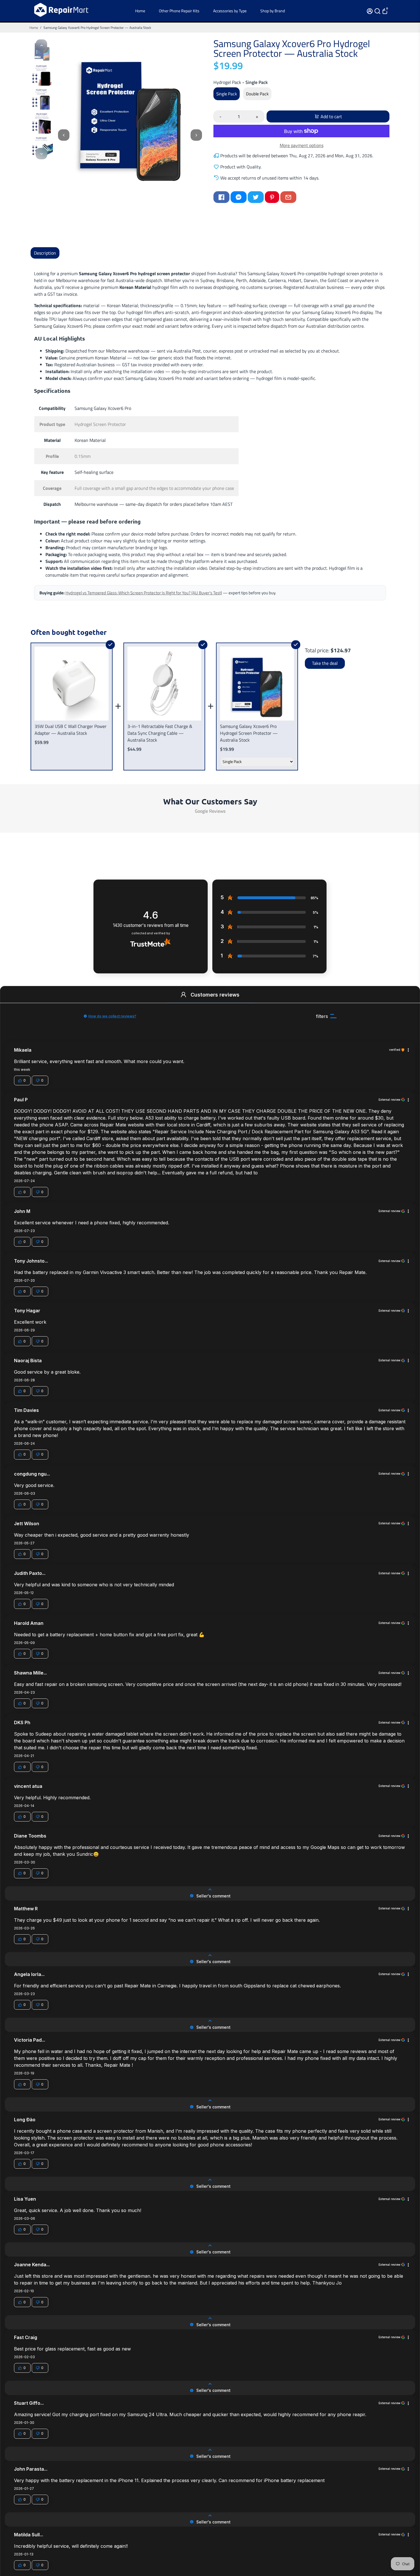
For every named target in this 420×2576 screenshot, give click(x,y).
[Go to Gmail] (288, 197)
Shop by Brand (273, 11)
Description (45, 253)
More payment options (302, 145)
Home (140, 11)
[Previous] (41, 45)
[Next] (41, 154)
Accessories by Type (230, 11)
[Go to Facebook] (221, 197)
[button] (183, 995)
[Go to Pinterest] (272, 197)
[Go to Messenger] (239, 197)
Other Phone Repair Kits (179, 11)
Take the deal (325, 663)
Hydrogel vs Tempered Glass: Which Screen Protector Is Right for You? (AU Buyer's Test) (144, 593)
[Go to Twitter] (256, 197)
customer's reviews (151, 925)
